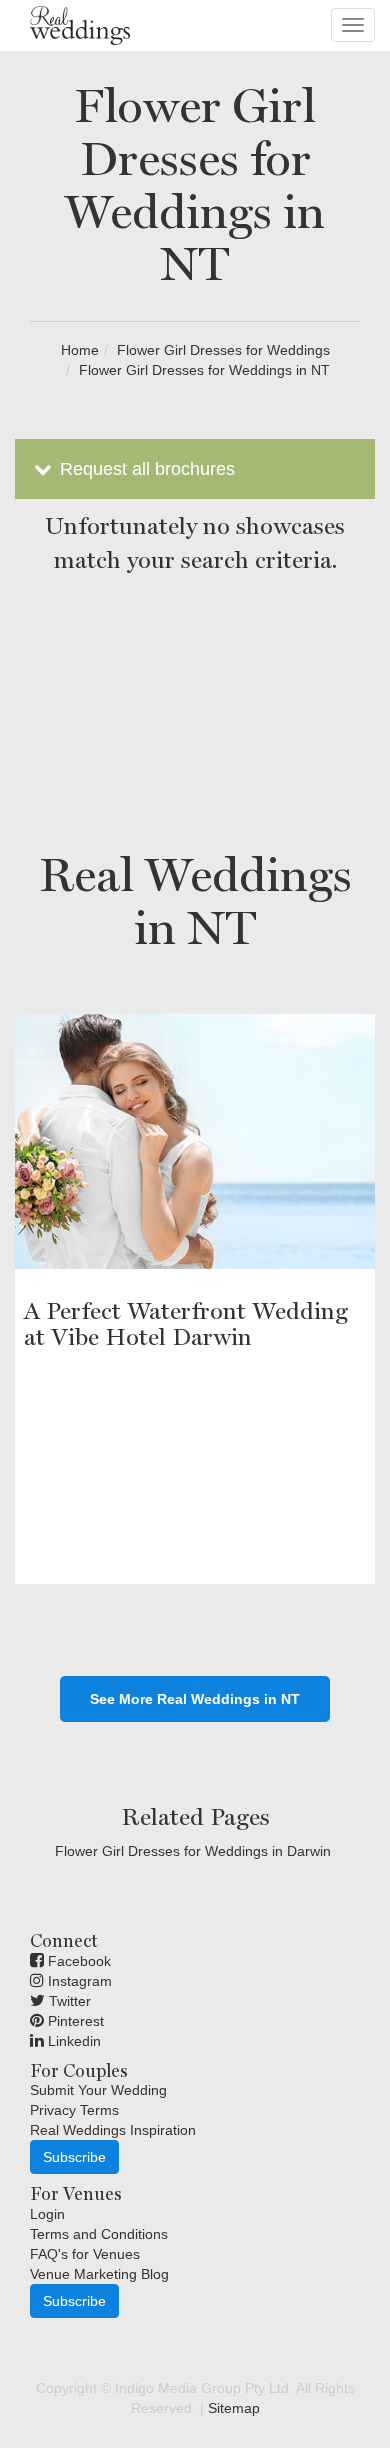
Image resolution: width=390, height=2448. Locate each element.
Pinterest (74, 2021)
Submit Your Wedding (98, 2090)
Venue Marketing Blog (99, 2274)
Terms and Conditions (99, 2234)
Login (47, 2214)
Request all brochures (145, 469)
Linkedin (72, 2041)
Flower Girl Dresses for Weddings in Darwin (193, 1851)
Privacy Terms (74, 2110)
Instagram (78, 1981)
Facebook (77, 1961)
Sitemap (234, 2408)
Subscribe (74, 2157)
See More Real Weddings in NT (195, 1699)
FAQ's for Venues (85, 2254)
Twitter (68, 2001)
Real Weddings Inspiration (113, 2130)
